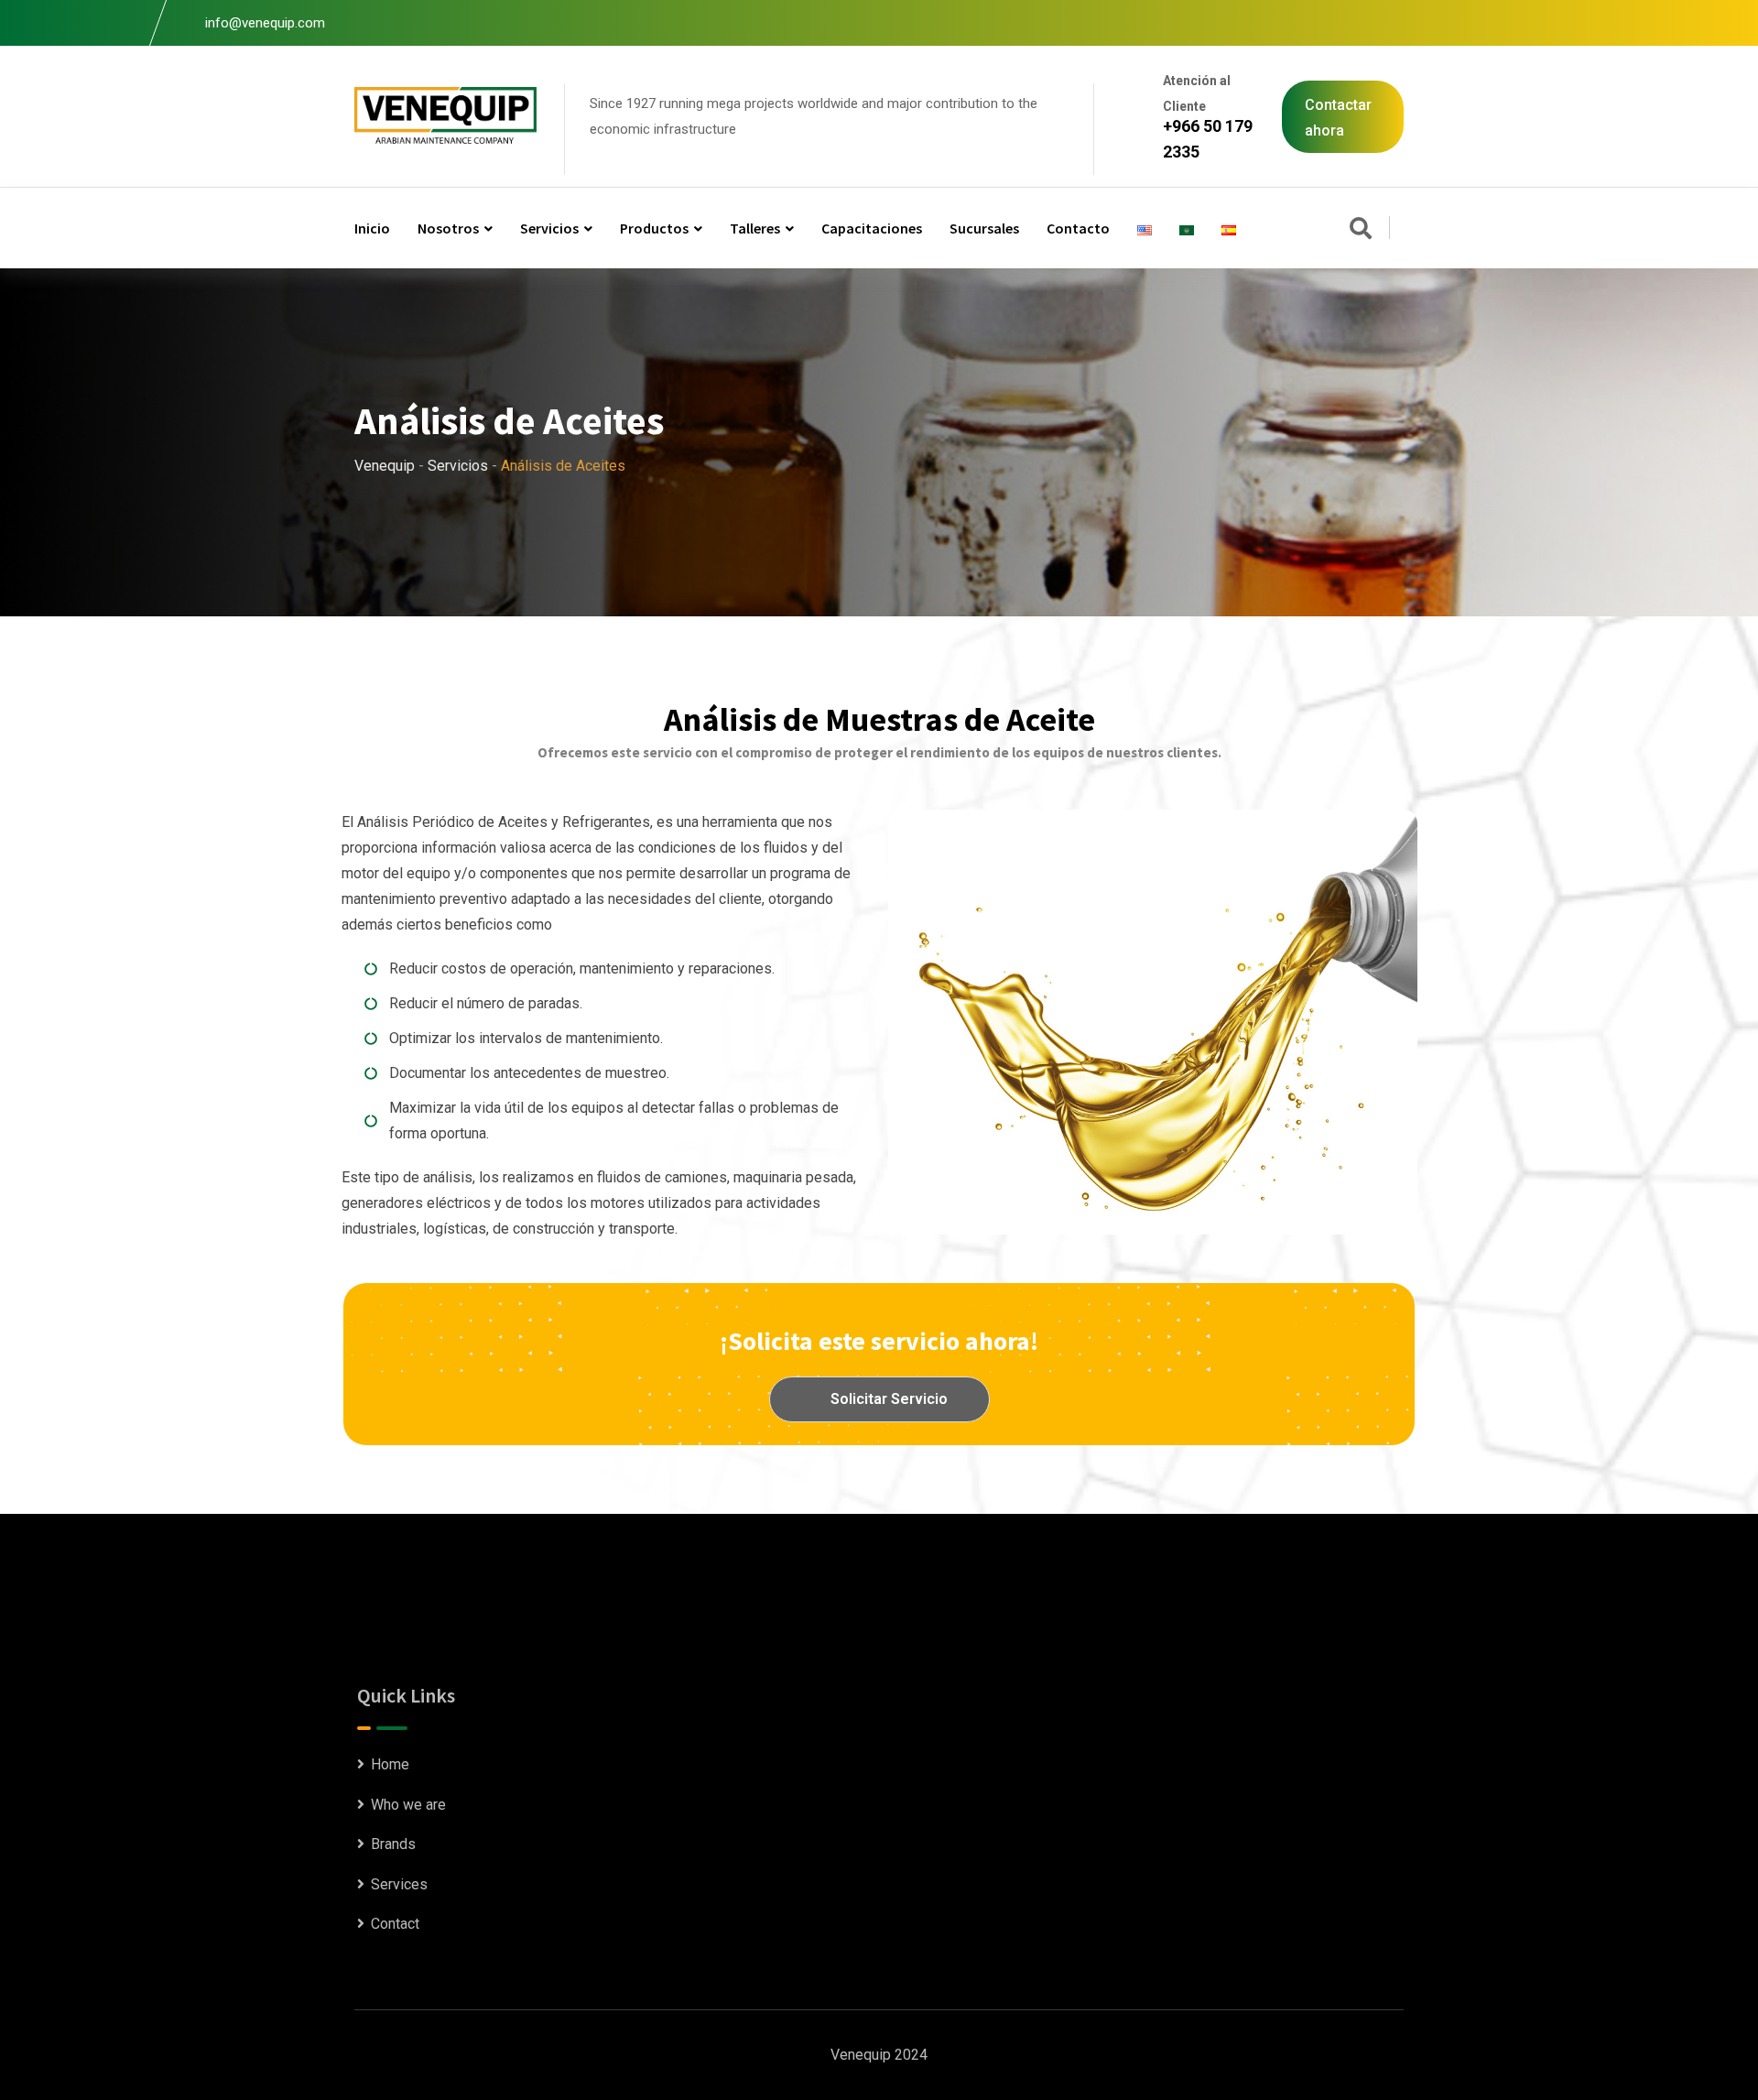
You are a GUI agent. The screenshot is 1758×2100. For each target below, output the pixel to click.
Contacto (1078, 228)
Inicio (372, 228)
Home (390, 1764)
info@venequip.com (265, 23)
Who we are (408, 1805)
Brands (393, 1844)
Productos (654, 228)
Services (399, 1884)
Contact (395, 1924)
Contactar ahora (1338, 118)
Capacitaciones (872, 228)
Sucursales (984, 228)
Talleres (755, 228)
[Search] (1361, 230)
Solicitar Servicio (887, 1399)
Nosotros (448, 228)
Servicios (549, 228)
